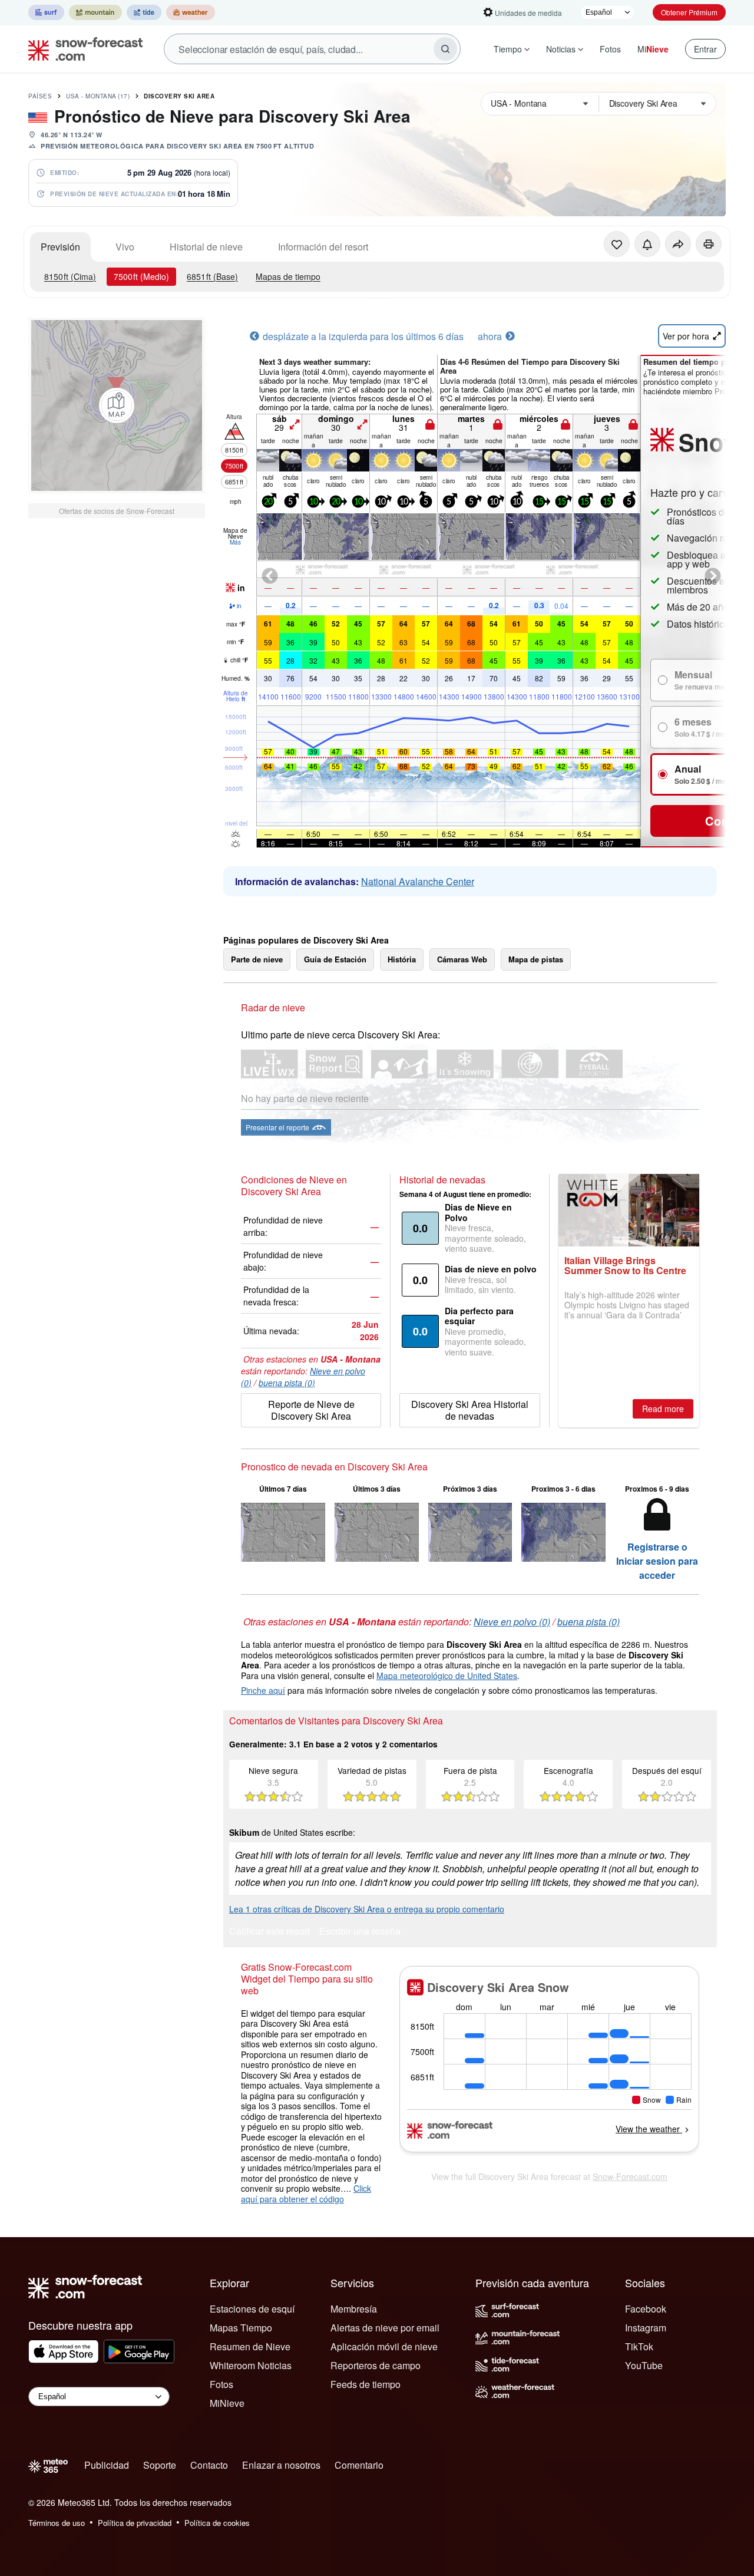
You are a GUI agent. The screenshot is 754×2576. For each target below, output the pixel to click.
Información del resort (323, 247)
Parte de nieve (257, 959)
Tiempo (508, 49)
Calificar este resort (269, 1932)
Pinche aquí (263, 1690)
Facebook (646, 2309)
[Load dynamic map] (117, 405)
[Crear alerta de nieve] (647, 244)
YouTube (644, 2365)
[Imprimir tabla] (709, 244)
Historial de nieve (206, 247)
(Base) (212, 276)
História (402, 959)
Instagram (646, 2328)
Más (235, 542)
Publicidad (107, 2465)
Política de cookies (217, 2523)
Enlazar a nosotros (281, 2465)
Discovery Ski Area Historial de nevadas (470, 1410)
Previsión (60, 247)
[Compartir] (678, 244)
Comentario (359, 2465)
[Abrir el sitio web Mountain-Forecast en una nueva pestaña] (95, 12)
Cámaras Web (462, 959)
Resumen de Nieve (250, 2346)
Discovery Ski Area (179, 96)
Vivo (125, 247)
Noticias (561, 49)
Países (40, 96)
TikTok (639, 2346)
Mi (653, 49)
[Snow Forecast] (82, 49)
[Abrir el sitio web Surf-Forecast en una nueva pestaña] (46, 12)
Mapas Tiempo (241, 2328)
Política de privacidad (135, 2523)
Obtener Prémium (689, 12)
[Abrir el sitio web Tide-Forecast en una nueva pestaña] (144, 12)
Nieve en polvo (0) (512, 1622)
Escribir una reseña (360, 1932)
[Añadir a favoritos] (617, 244)
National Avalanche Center (418, 881)
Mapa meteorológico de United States (447, 1675)
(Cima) (70, 276)
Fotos (610, 49)
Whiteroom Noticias (251, 2365)
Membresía (354, 2309)
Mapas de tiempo (288, 276)
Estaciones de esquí (252, 2309)
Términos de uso (57, 2523)
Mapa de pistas (536, 959)
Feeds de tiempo (366, 2384)
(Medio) (141, 276)
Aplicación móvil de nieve (384, 2346)
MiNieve (227, 2403)
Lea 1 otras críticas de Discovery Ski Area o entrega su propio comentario (367, 1909)
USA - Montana (98, 96)
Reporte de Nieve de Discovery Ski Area (311, 1410)
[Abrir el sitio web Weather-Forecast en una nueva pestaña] (191, 12)
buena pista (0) (287, 1383)
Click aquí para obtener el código (306, 2194)
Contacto (209, 2465)
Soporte (160, 2465)
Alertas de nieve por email (385, 2328)
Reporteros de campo (376, 2365)
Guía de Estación (335, 959)
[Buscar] (445, 49)
